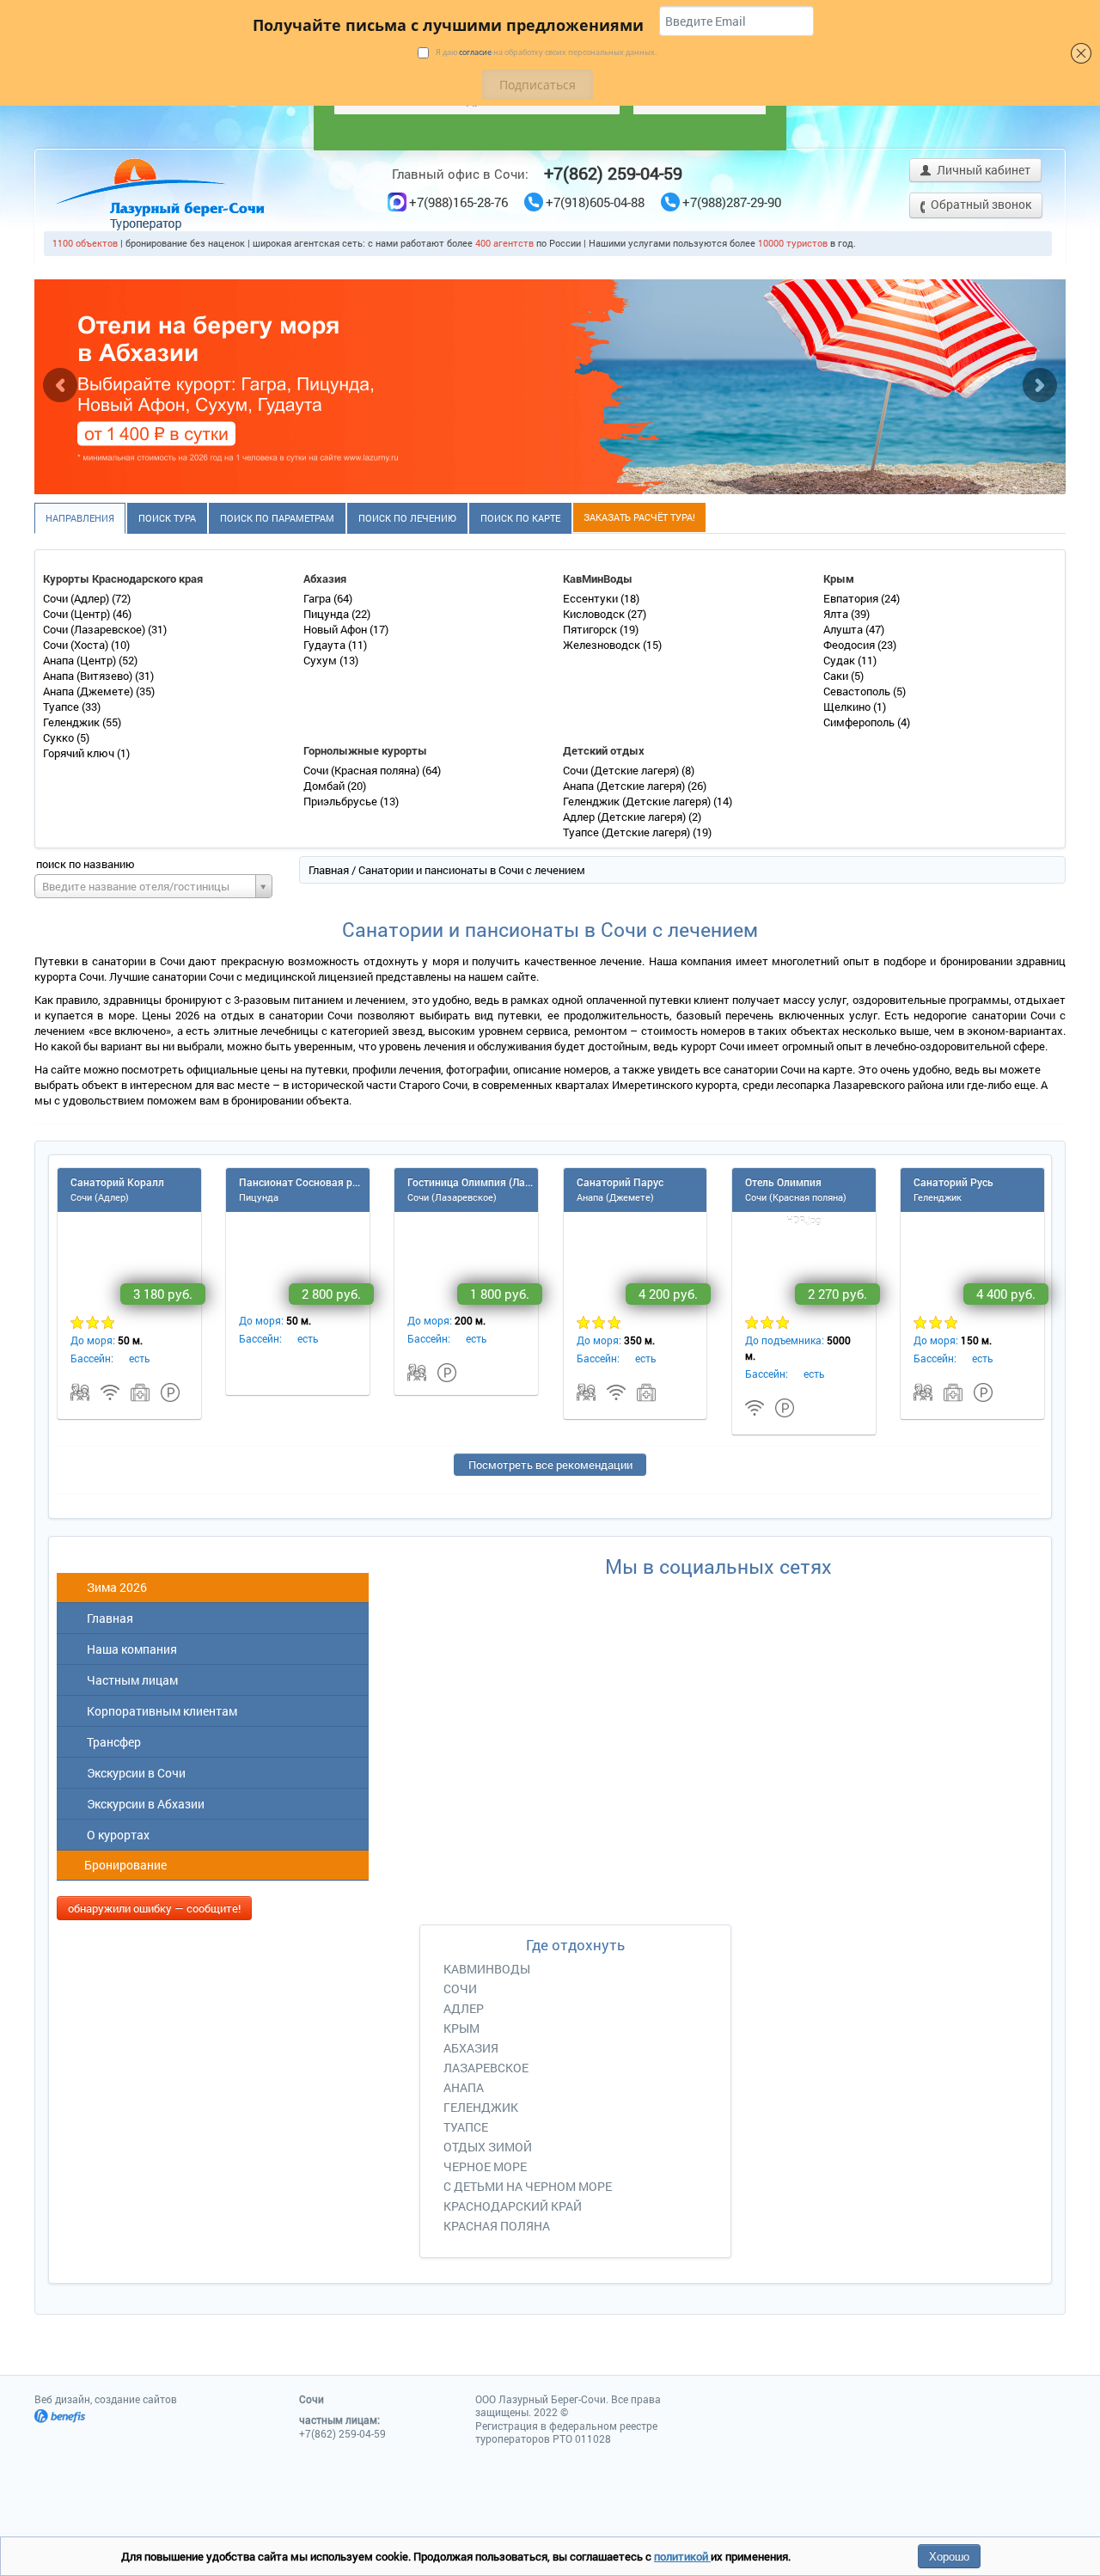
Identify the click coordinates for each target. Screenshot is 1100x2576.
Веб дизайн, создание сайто (106, 2399)
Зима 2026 (114, 1587)
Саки (837, 676)
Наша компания (129, 1649)
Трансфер (111, 1742)
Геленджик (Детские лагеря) (638, 801)
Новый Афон (336, 629)
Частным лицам (130, 1680)
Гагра (318, 598)
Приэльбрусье (342, 801)
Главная (329, 870)
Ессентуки (592, 598)
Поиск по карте (520, 518)
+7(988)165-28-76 (458, 202)
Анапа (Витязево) (89, 676)
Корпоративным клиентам (159, 1711)
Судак (840, 660)
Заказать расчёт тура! (639, 517)
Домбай (325, 786)
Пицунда (327, 614)
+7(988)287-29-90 (732, 202)
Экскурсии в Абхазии (143, 1804)
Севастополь (858, 691)
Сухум (321, 660)
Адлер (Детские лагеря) (626, 817)
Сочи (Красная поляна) (363, 770)
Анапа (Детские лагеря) (625, 786)
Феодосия (850, 645)
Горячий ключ (80, 753)
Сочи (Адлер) (77, 598)
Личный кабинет (982, 170)
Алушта (844, 629)
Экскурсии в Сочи (134, 1773)
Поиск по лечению (407, 518)
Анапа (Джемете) (89, 691)
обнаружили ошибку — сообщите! (154, 1908)
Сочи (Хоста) (77, 645)
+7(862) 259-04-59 (613, 173)
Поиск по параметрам (277, 518)
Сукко (60, 737)
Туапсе (62, 707)
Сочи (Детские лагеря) (622, 770)
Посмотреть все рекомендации (550, 1465)
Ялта (837, 614)
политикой (682, 2556)
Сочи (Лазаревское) (95, 629)
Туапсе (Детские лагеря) (628, 832)
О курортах (116, 1835)
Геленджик (73, 722)
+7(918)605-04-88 (595, 202)
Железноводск (603, 645)
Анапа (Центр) (81, 660)
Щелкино (848, 707)
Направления (80, 518)
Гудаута (326, 645)
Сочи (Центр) (78, 614)
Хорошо (949, 2556)
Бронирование (124, 1865)
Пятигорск (591, 629)
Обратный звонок (980, 204)
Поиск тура (167, 518)
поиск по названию (86, 864)
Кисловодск (595, 614)
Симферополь (860, 722)
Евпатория (852, 598)
